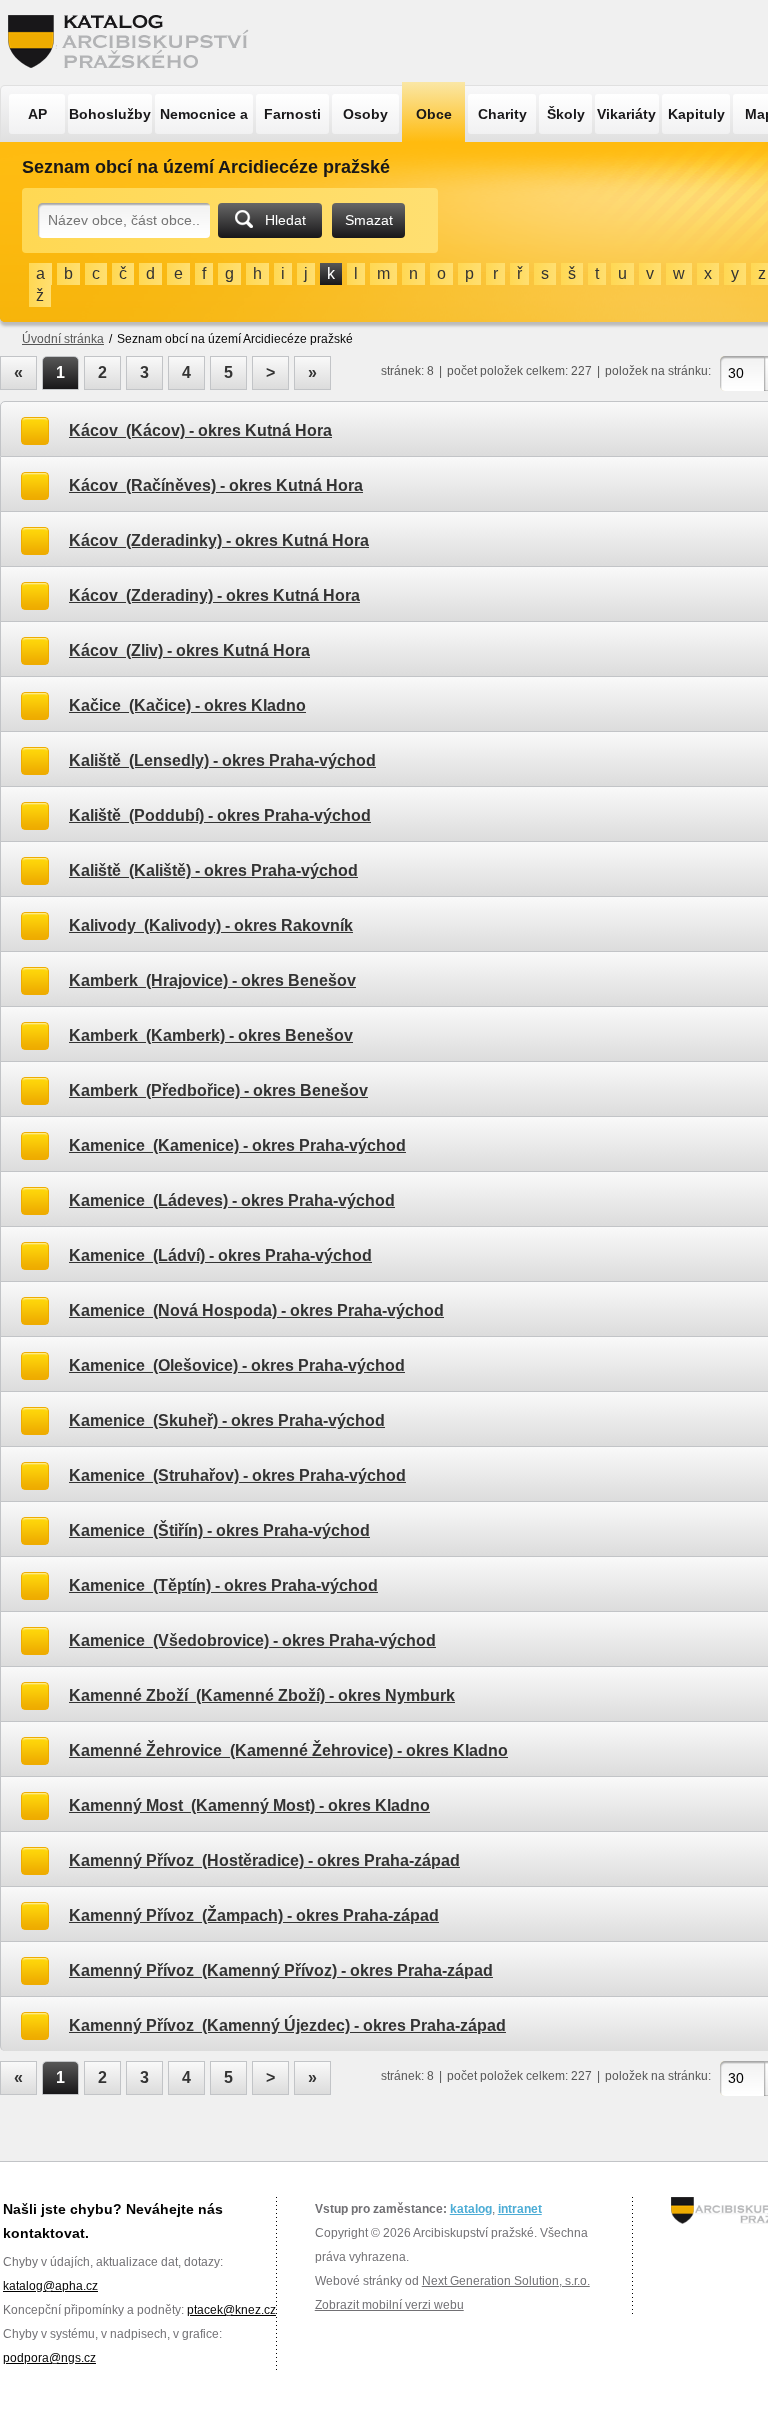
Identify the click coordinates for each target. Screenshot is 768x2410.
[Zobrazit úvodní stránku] (134, 42)
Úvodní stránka (63, 339)
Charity (502, 114)
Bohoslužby (110, 114)
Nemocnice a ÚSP (204, 120)
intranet (520, 2209)
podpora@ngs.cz (49, 2358)
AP (37, 114)
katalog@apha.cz (50, 2286)
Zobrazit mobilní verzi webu (389, 2305)
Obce (434, 114)
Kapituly (696, 114)
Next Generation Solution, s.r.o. (506, 2281)
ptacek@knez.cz (231, 2310)
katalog (471, 2209)
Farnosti (292, 114)
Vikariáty (626, 114)
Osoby (365, 114)
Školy (566, 114)
